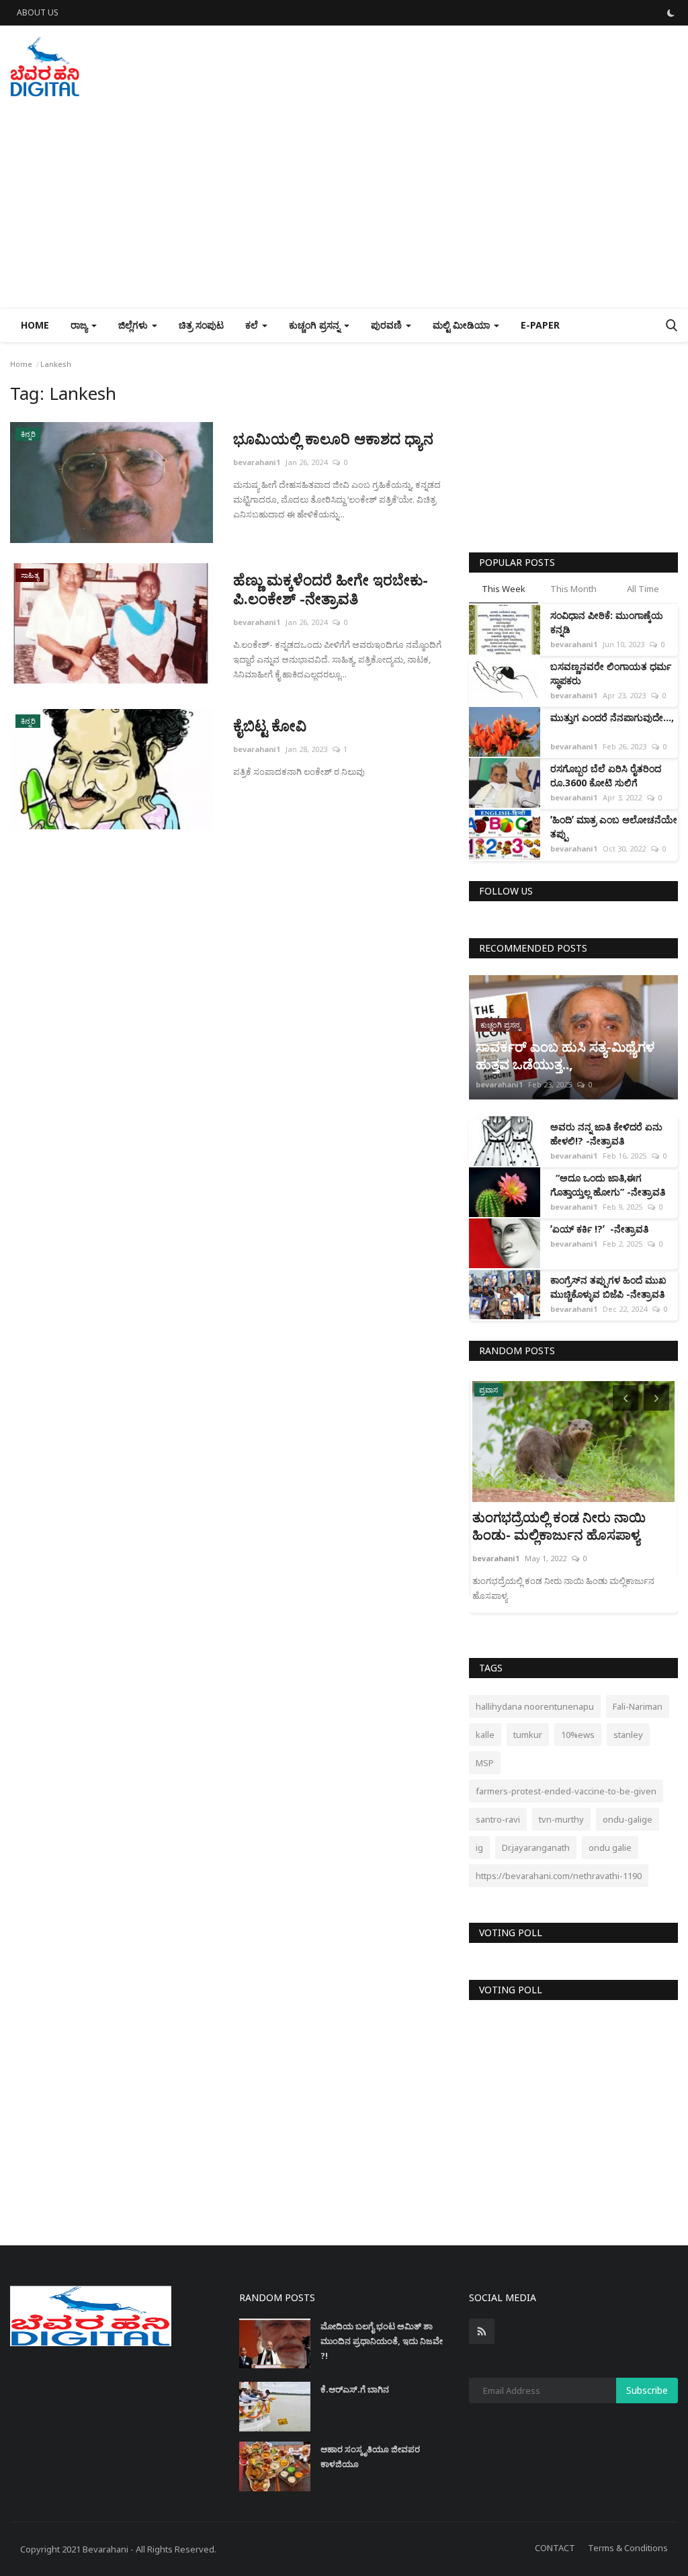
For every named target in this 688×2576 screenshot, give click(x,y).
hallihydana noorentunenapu (535, 1706)
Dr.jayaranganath (536, 1847)
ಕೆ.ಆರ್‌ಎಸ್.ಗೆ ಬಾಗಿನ (355, 2389)
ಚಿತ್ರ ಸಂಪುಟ (201, 325)
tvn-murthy (561, 1819)
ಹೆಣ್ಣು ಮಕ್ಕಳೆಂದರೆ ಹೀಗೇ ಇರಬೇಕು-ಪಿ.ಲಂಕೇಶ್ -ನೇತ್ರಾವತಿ (331, 589)
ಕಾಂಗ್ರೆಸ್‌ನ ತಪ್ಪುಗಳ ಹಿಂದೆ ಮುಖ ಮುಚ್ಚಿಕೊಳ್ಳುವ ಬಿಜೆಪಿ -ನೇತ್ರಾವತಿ (608, 1287)
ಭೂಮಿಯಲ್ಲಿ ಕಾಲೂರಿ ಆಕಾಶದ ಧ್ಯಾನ (335, 438)
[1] (671, 13)
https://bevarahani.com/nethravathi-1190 (559, 1876)
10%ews (578, 1735)
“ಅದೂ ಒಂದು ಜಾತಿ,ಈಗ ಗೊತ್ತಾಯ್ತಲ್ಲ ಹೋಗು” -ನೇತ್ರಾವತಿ (608, 1185)
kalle (485, 1735)
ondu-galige (628, 1819)
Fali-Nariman (638, 1706)
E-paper (540, 325)
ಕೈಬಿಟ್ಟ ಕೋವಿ (270, 725)
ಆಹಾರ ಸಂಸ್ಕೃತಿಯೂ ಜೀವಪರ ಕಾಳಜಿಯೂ (370, 2456)
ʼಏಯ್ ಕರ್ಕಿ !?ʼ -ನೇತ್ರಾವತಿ (599, 1229)
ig (479, 1847)
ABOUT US (38, 12)
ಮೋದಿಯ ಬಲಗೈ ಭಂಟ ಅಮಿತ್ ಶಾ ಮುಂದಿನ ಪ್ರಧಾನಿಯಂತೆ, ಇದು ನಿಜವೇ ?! (382, 2341)
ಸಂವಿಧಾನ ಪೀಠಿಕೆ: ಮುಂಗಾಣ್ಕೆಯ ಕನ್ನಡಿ (607, 622)
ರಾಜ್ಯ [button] (80, 325)
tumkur (528, 1735)
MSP (485, 1763)
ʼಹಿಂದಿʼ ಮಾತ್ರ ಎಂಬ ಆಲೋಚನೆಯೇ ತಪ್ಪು (614, 827)
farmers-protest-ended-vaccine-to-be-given (566, 1791)
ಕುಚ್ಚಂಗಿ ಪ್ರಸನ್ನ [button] (316, 325)
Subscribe (647, 2390)
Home (35, 325)
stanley (628, 1735)
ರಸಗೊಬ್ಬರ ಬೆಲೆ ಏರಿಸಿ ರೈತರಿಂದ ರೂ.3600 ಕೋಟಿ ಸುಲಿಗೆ (606, 776)
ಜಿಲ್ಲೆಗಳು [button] (134, 325)
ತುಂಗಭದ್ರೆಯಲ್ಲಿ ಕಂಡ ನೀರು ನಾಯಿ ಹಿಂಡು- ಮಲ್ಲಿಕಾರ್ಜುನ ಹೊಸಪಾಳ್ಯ (559, 1526)
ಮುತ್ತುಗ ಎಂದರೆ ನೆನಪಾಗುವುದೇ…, (612, 724)
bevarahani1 (257, 462)
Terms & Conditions (628, 2548)
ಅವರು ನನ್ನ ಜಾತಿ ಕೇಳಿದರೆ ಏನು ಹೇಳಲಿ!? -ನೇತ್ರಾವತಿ (606, 1134)
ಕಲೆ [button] (253, 325)
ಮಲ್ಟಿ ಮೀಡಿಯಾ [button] (463, 325)
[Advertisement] (344, 207)
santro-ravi (498, 1819)
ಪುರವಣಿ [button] (388, 325)
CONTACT (555, 2548)
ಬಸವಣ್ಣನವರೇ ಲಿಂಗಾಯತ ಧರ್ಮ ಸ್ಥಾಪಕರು (611, 673)
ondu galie (610, 1847)
